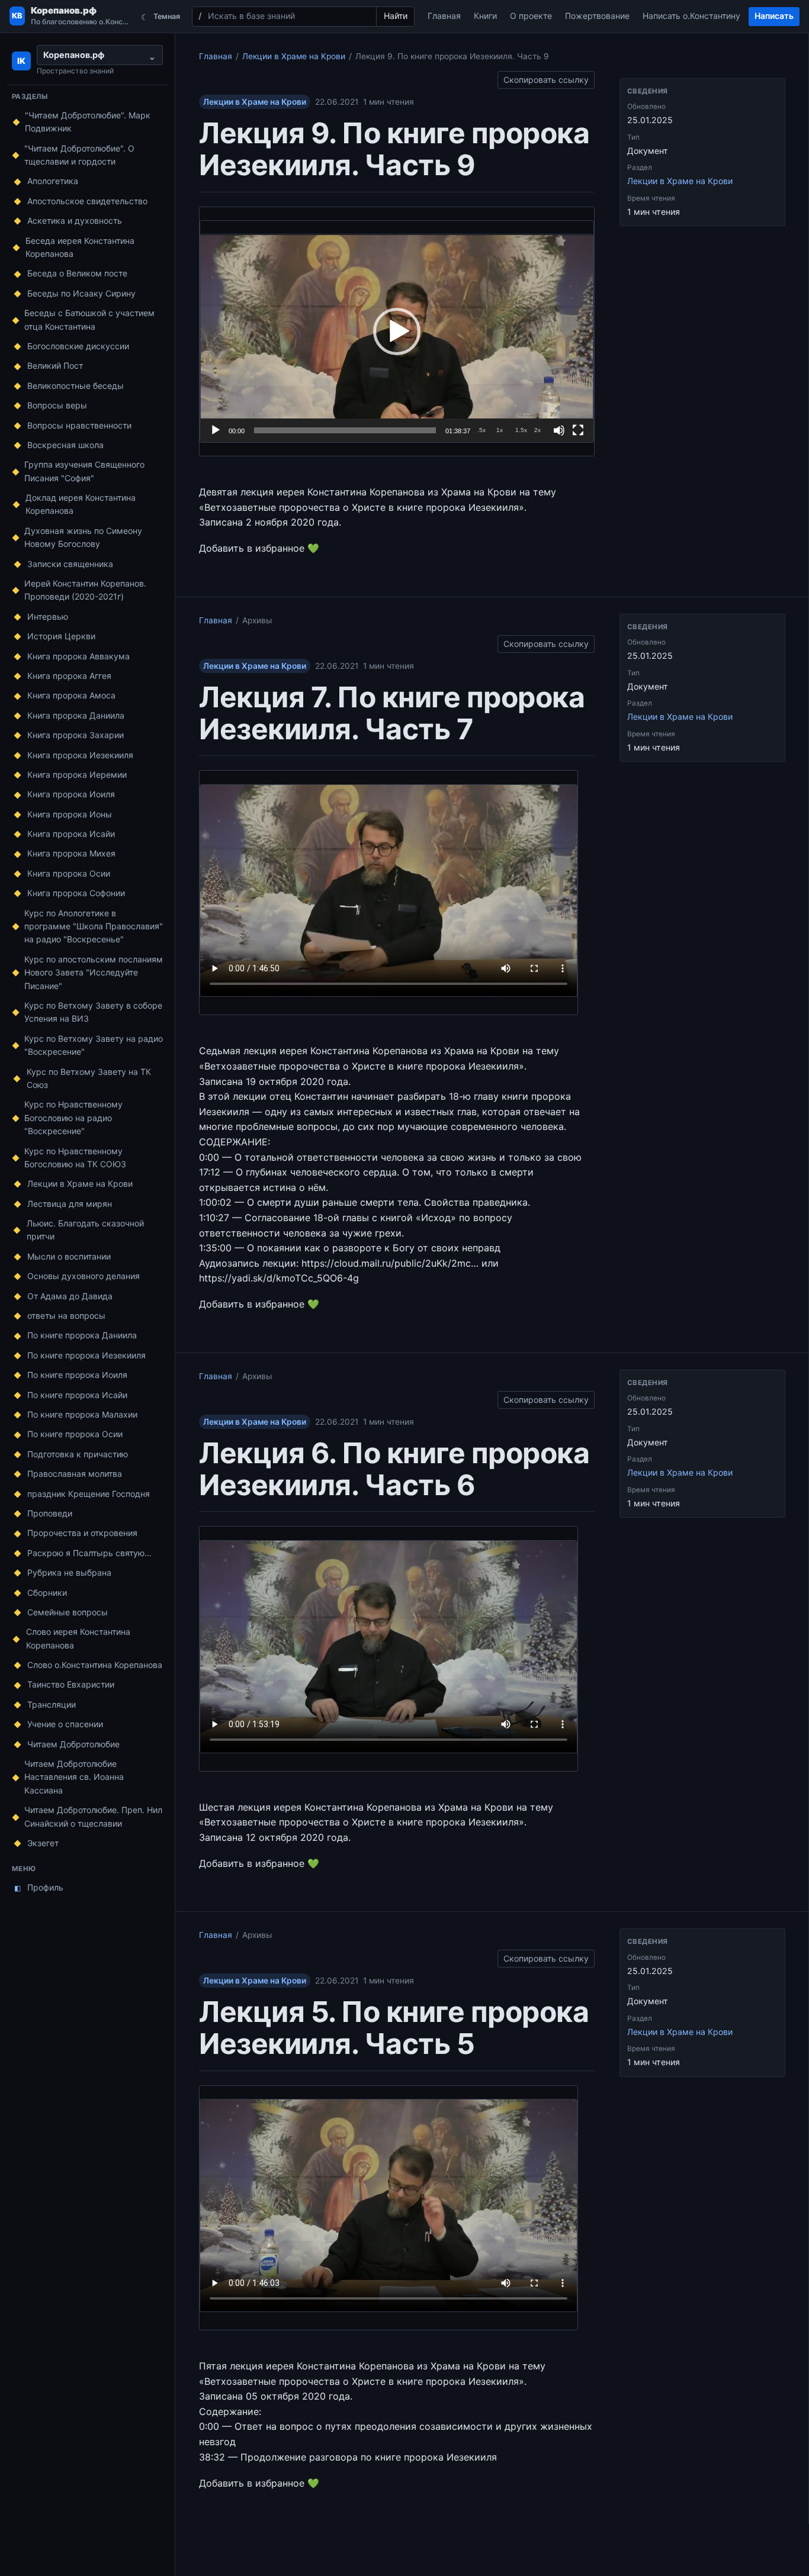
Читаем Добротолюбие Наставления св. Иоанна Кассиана (74, 1777)
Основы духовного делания (84, 1276)
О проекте (531, 16)
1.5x (521, 430)
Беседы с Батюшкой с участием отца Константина (89, 319)
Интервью (48, 616)
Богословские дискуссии (78, 346)
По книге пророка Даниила (82, 1335)
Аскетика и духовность (75, 220)
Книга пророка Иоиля (71, 794)
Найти (396, 16)
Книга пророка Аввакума (78, 656)
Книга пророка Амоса (71, 695)
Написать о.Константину (691, 16)
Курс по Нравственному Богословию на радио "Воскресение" (73, 1118)
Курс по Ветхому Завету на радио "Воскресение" (94, 1045)
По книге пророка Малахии (82, 1414)
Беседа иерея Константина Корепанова (80, 247)
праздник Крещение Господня (89, 1494)
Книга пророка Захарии (76, 735)
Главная (444, 16)
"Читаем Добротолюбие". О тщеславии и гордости (79, 155)
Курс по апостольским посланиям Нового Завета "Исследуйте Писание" (94, 973)
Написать (774, 16)
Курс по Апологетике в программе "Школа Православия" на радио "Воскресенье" (94, 926)
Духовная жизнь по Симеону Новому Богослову (83, 537)
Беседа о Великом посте (77, 273)
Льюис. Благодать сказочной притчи (85, 1230)
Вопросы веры (57, 405)
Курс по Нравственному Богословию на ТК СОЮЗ (75, 1157)
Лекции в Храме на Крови (80, 1184)
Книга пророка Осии (69, 873)
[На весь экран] (578, 430)
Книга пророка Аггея (69, 676)
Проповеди (50, 1513)
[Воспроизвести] (216, 430)
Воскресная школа (65, 445)
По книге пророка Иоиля (77, 1375)
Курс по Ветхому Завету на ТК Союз (89, 1078)
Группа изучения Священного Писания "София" (84, 471)
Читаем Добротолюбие (73, 1744)
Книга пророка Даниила (76, 715)
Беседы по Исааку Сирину (81, 293)
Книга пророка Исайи (71, 834)
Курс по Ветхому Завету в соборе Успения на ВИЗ (93, 1012)
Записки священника (70, 564)
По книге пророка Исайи (77, 1395)
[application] (397, 331)
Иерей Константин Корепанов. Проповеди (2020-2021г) (85, 590)
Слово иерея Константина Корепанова (78, 1638)
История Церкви (61, 636)
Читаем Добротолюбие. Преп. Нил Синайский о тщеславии (93, 1816)
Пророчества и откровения (82, 1533)
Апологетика (53, 181)
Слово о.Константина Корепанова (95, 1665)
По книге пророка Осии (75, 1434)
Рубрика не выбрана (69, 1572)
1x (500, 430)
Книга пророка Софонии (76, 893)
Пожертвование (597, 16)
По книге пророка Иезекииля (86, 1355)
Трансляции (52, 1704)
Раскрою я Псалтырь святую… (89, 1553)
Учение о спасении (65, 1724)
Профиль (39, 1887)
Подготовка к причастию (78, 1454)
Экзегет (43, 1843)
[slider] (345, 430)
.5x (481, 430)
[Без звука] (559, 430)
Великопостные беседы (76, 386)
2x (537, 430)
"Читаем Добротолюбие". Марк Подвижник (88, 122)
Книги (485, 16)
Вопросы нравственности (79, 425)
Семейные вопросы (68, 1612)
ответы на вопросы (66, 1316)
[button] (397, 331)
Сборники (47, 1593)
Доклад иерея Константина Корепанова (81, 504)
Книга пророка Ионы (70, 814)
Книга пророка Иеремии (77, 775)
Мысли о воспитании (69, 1256)
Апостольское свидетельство (87, 201)
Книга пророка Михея (71, 853)
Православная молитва (75, 1474)
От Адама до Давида (70, 1296)
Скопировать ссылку (546, 78)
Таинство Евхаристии (71, 1684)
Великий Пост (55, 366)
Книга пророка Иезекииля (80, 755)
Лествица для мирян (70, 1204)
